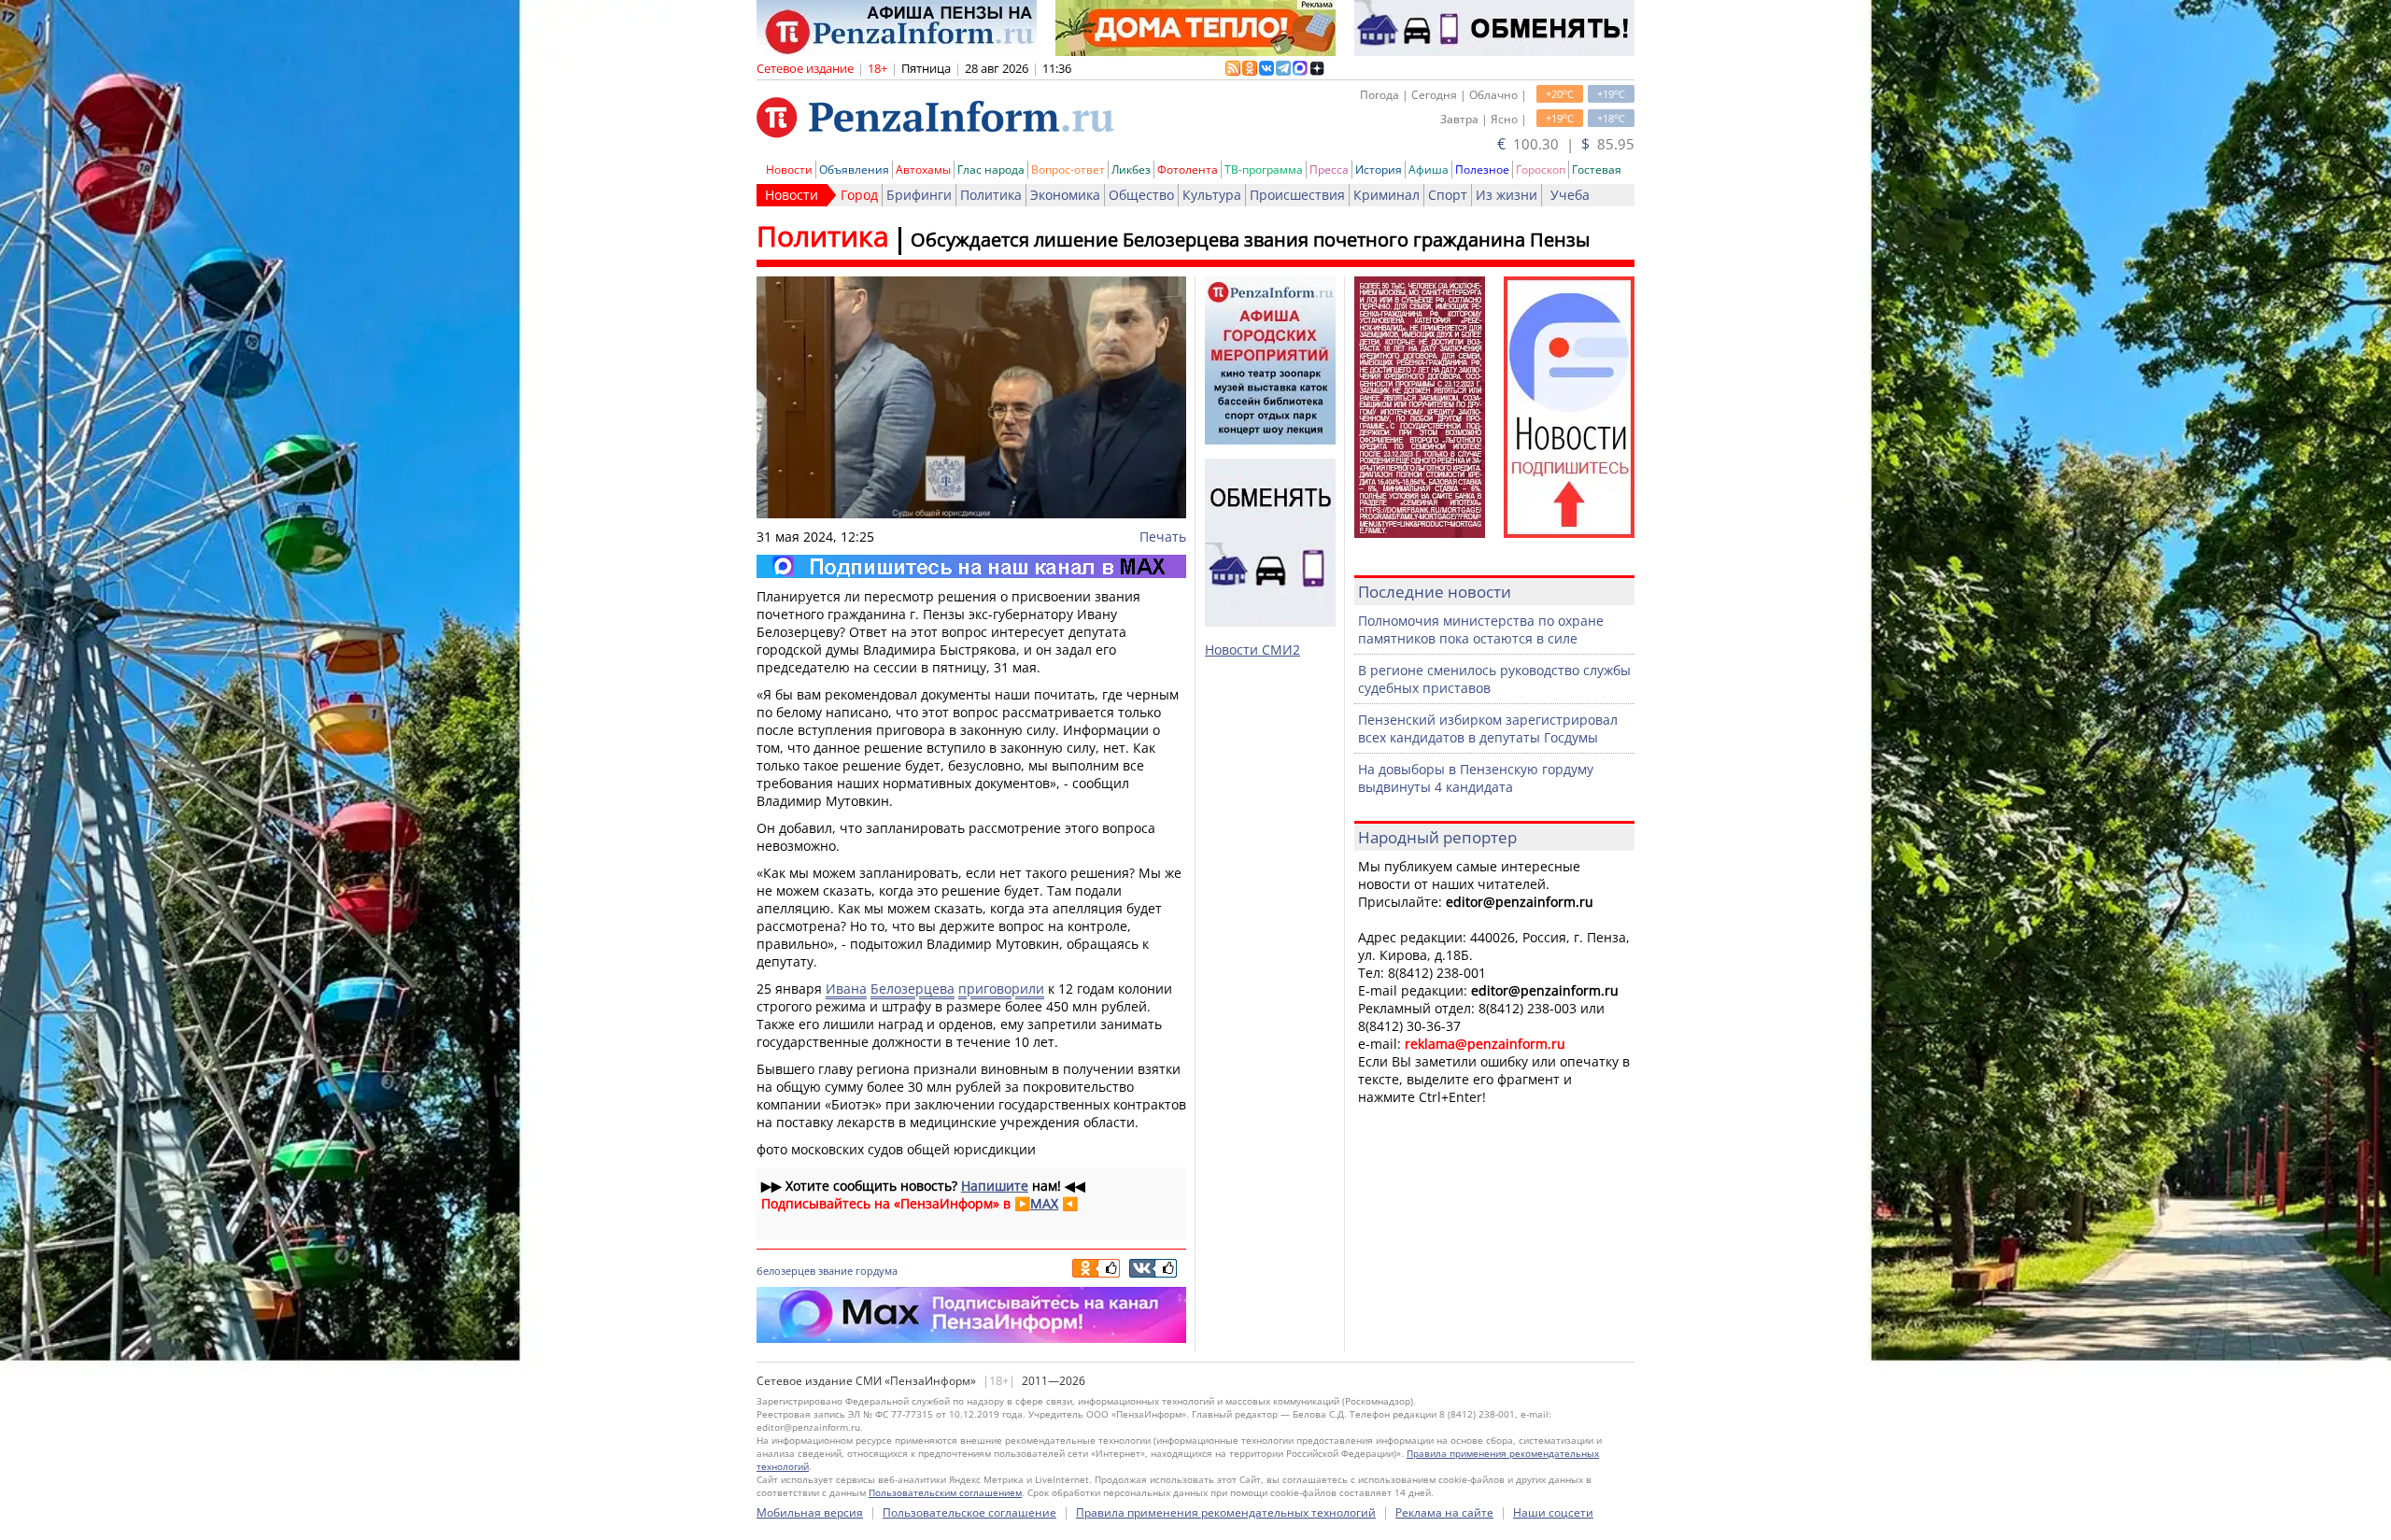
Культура (1212, 195)
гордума (877, 1271)
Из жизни (1507, 195)
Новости (789, 170)
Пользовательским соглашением (945, 1492)
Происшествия (1297, 195)
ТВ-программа (1264, 170)
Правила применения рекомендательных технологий (1226, 1512)
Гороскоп (1541, 170)
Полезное (1482, 170)
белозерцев (786, 1271)
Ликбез (1131, 170)
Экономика (1065, 195)
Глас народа (991, 170)
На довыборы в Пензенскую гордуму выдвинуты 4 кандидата (1476, 778)
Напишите (995, 1186)
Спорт (1448, 195)
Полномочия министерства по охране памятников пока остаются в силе (1481, 629)
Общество (1141, 195)
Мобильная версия (810, 1512)
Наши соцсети (1553, 1512)
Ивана (846, 989)
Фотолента (1188, 170)
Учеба (1570, 195)
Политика (991, 195)
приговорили (1001, 989)
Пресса (1329, 170)
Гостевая (1597, 170)
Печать (1163, 537)
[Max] (971, 566)
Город (859, 195)
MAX (1044, 1203)
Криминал (1386, 195)
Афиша (1429, 170)
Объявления (854, 170)
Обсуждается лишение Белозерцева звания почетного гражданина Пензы (1250, 240)
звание (835, 1271)
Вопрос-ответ (1068, 170)
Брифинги (919, 195)
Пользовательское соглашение (969, 1512)
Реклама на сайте (1444, 1512)
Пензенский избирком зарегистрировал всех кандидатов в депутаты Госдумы (1488, 728)
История (1379, 170)
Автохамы (923, 170)
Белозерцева (913, 989)
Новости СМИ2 (1252, 650)
